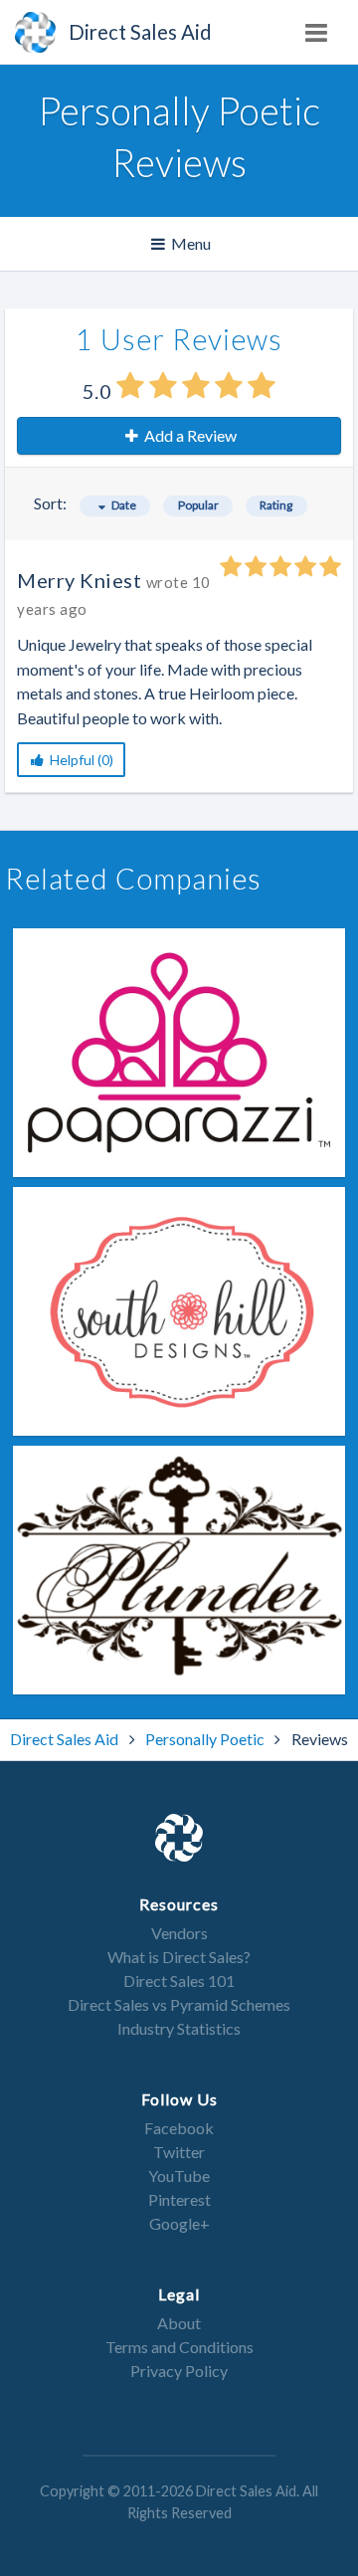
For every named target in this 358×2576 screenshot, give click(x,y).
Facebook (179, 2128)
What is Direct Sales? (179, 1957)
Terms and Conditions (179, 2347)
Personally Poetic (206, 1739)
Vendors (179, 1933)
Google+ (179, 2223)
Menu (182, 252)
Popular (198, 505)
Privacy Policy (179, 2371)
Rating (276, 505)
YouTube (179, 2176)
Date (123, 505)
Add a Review (189, 435)
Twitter (179, 2152)
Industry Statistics (179, 2028)
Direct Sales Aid (66, 1739)
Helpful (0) (80, 760)
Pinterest (179, 2199)
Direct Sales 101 (179, 1981)
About (179, 2323)
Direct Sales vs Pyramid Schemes (179, 2004)
